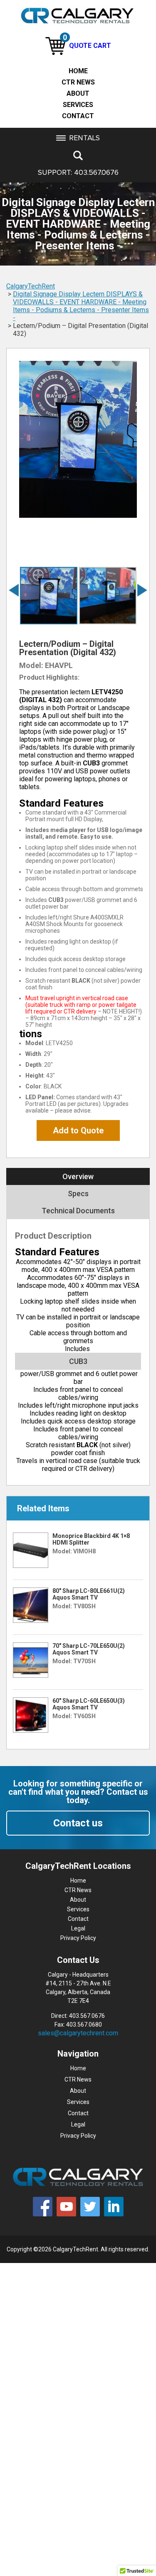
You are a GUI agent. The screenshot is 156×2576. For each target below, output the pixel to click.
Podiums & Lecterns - (68, 310)
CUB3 (78, 1361)
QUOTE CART (87, 46)
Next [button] (144, 590)
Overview (78, 1176)
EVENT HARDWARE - (91, 302)
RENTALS (84, 138)
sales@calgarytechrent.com (78, 2033)
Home (78, 71)
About (78, 93)
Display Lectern (82, 294)
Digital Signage (36, 294)
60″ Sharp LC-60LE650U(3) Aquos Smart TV (89, 1704)
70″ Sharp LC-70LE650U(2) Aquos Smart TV (89, 1649)
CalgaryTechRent (31, 286)
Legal (78, 1928)
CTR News (78, 82)
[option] (78, 439)
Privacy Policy (78, 1938)
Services (78, 105)
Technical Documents (78, 1211)
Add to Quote (78, 1130)
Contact (78, 116)
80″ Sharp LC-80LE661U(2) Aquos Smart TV (89, 1594)
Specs (78, 1194)
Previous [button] (15, 590)
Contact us (78, 1823)
